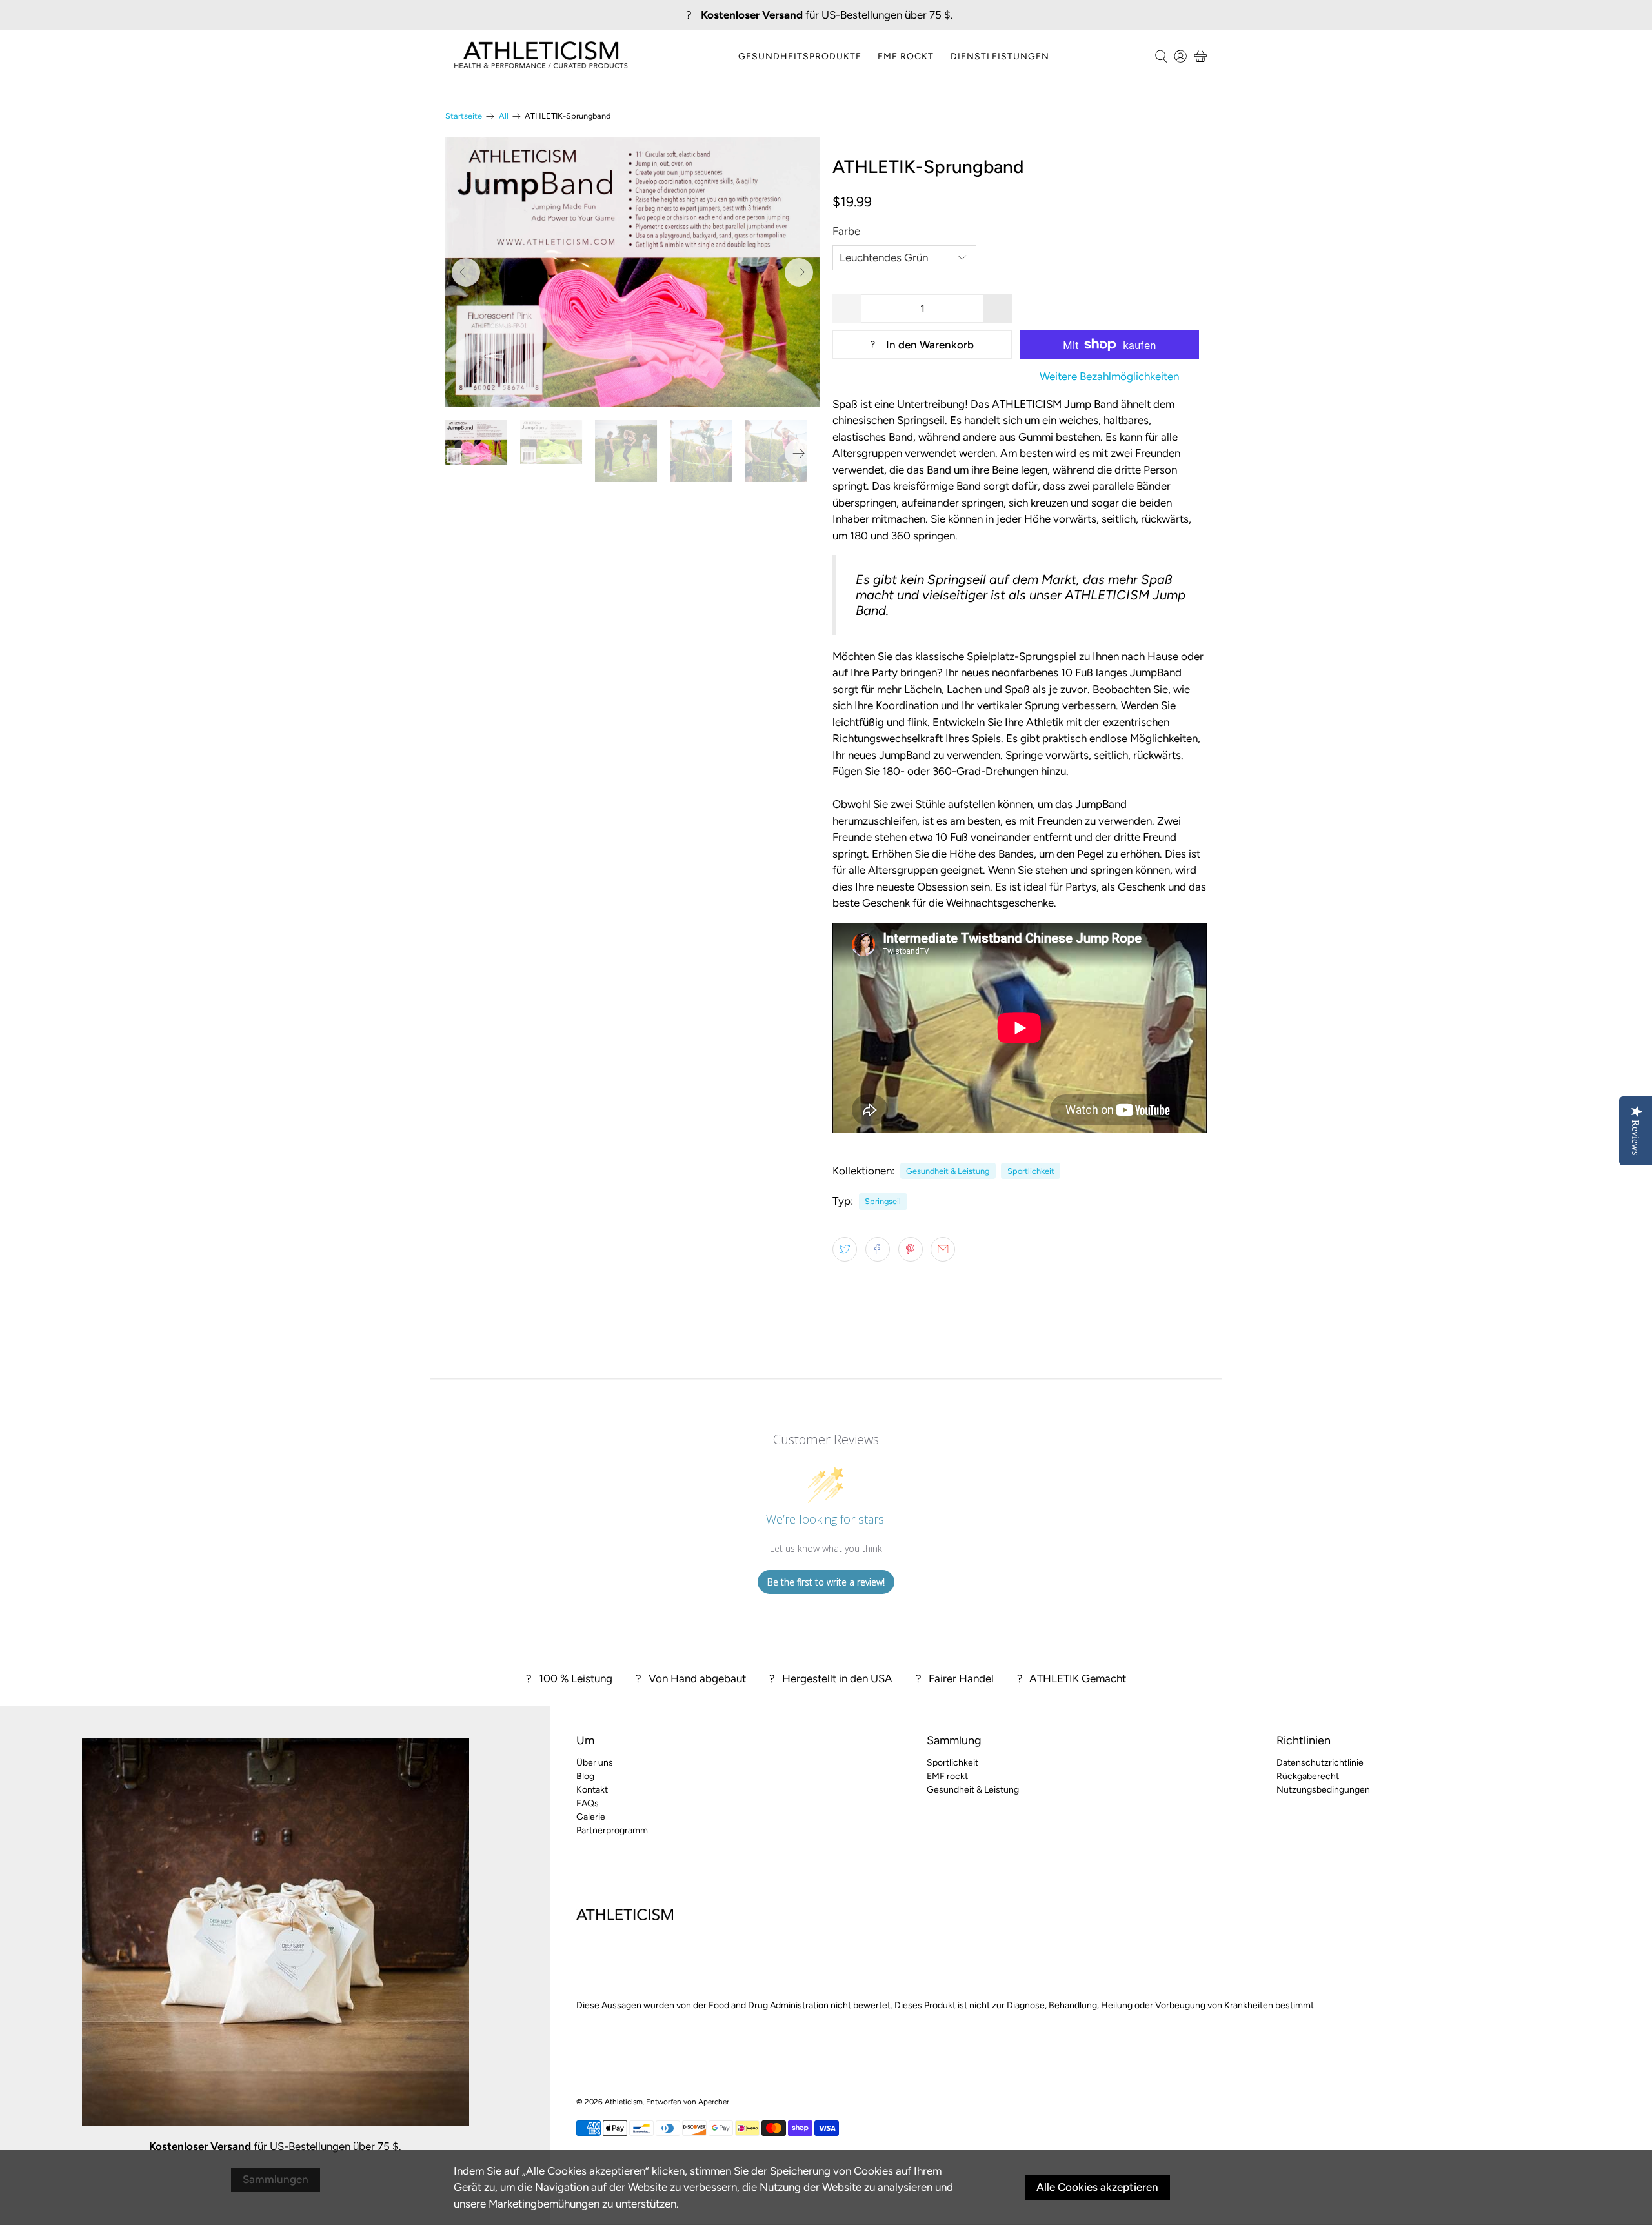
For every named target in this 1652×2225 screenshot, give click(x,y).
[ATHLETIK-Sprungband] (632, 272)
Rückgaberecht (1308, 1776)
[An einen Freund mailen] (943, 1249)
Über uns (595, 1763)
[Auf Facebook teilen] (878, 1249)
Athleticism (624, 2102)
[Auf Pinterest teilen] (911, 1249)
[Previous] (466, 272)
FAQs (588, 1803)
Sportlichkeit (1031, 1171)
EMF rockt (906, 56)
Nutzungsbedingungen (1323, 1790)
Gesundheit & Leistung (948, 1171)
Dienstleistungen (1000, 56)
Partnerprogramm (612, 1830)
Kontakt (592, 1790)
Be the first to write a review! (826, 1582)
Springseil (883, 1201)
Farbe (846, 231)
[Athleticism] (541, 56)
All (504, 116)
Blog (585, 1776)
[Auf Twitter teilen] (845, 1249)
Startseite (464, 116)
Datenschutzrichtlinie (1320, 1763)
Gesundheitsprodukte (800, 56)
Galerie (591, 1817)
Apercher (714, 2102)
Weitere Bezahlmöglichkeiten (1109, 376)
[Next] (799, 272)
